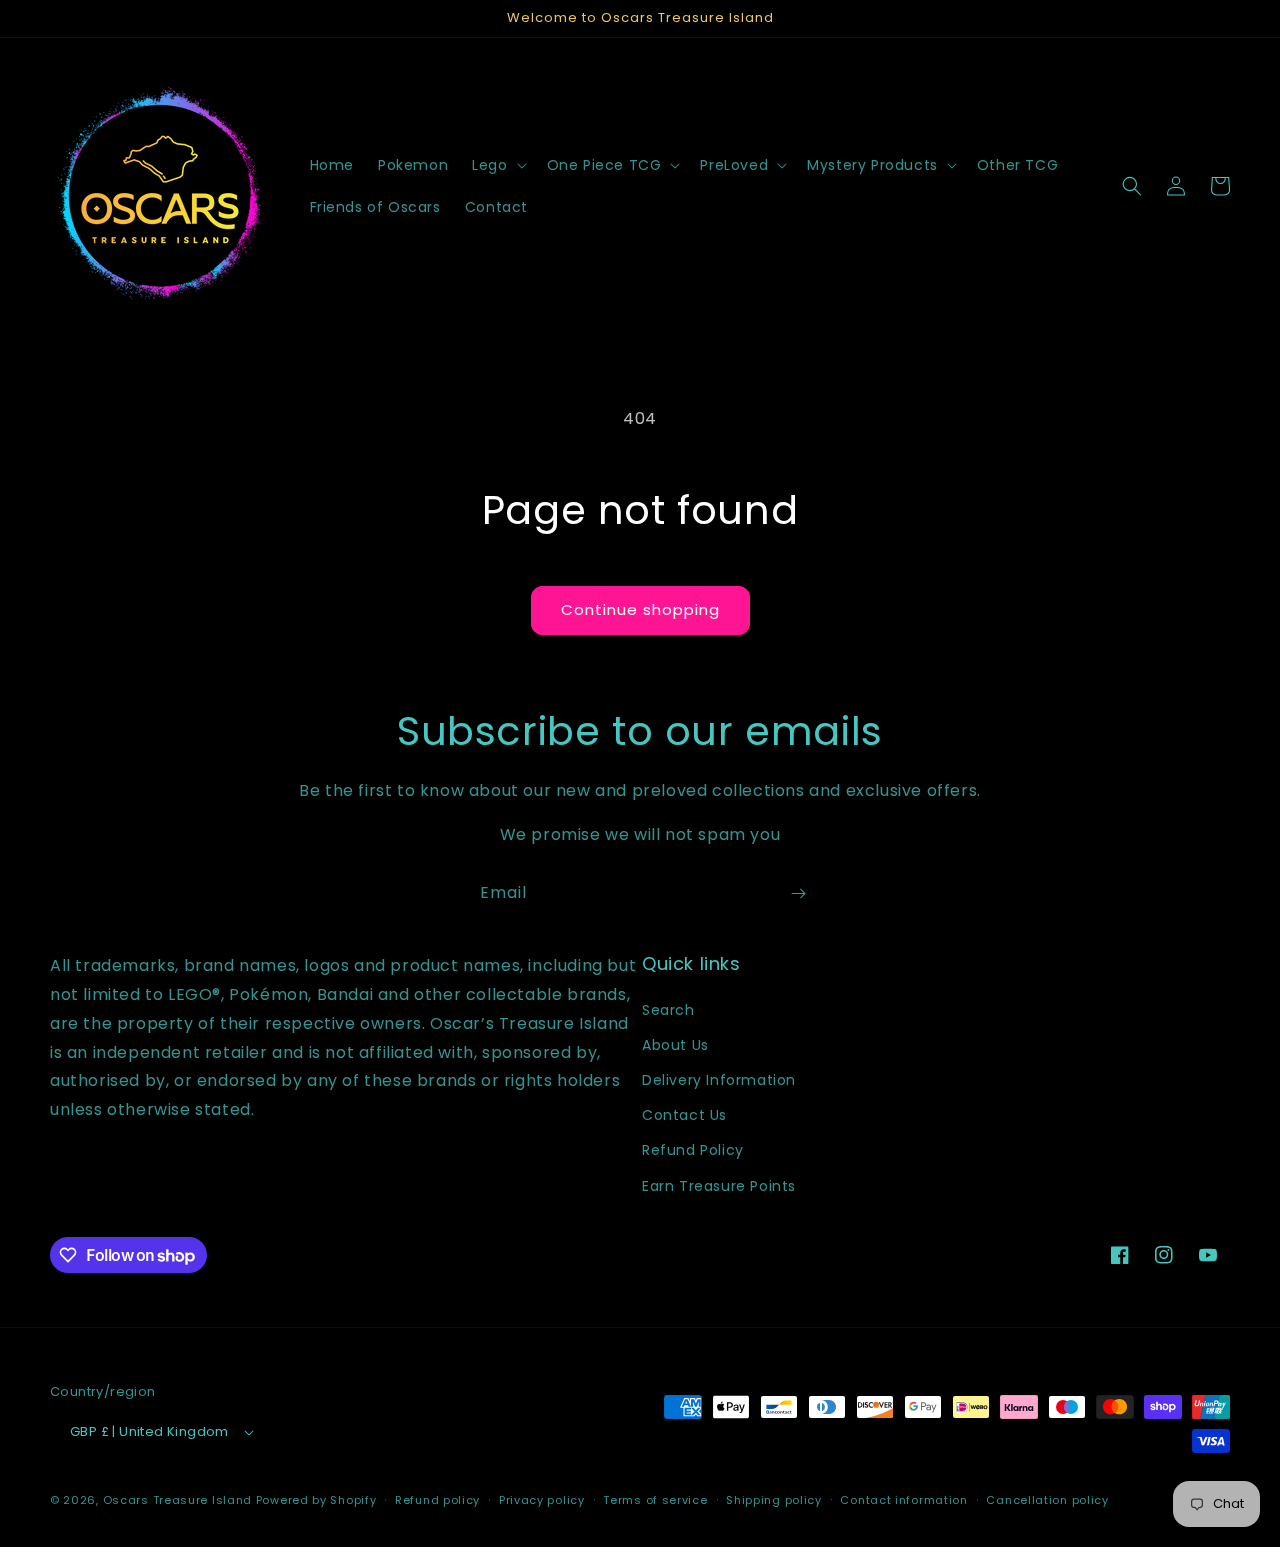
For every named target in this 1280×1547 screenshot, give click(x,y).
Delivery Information (719, 1079)
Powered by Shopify (316, 1501)
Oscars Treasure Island (177, 1501)
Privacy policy (542, 1500)
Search (668, 1009)
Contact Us (684, 1115)
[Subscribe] (798, 893)
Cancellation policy (1047, 1500)
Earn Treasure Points (719, 1185)
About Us (675, 1044)
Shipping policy (774, 1500)
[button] (497, 165)
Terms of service (655, 1500)
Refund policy (437, 1500)
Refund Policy (693, 1150)
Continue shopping (640, 609)
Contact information (903, 1500)
